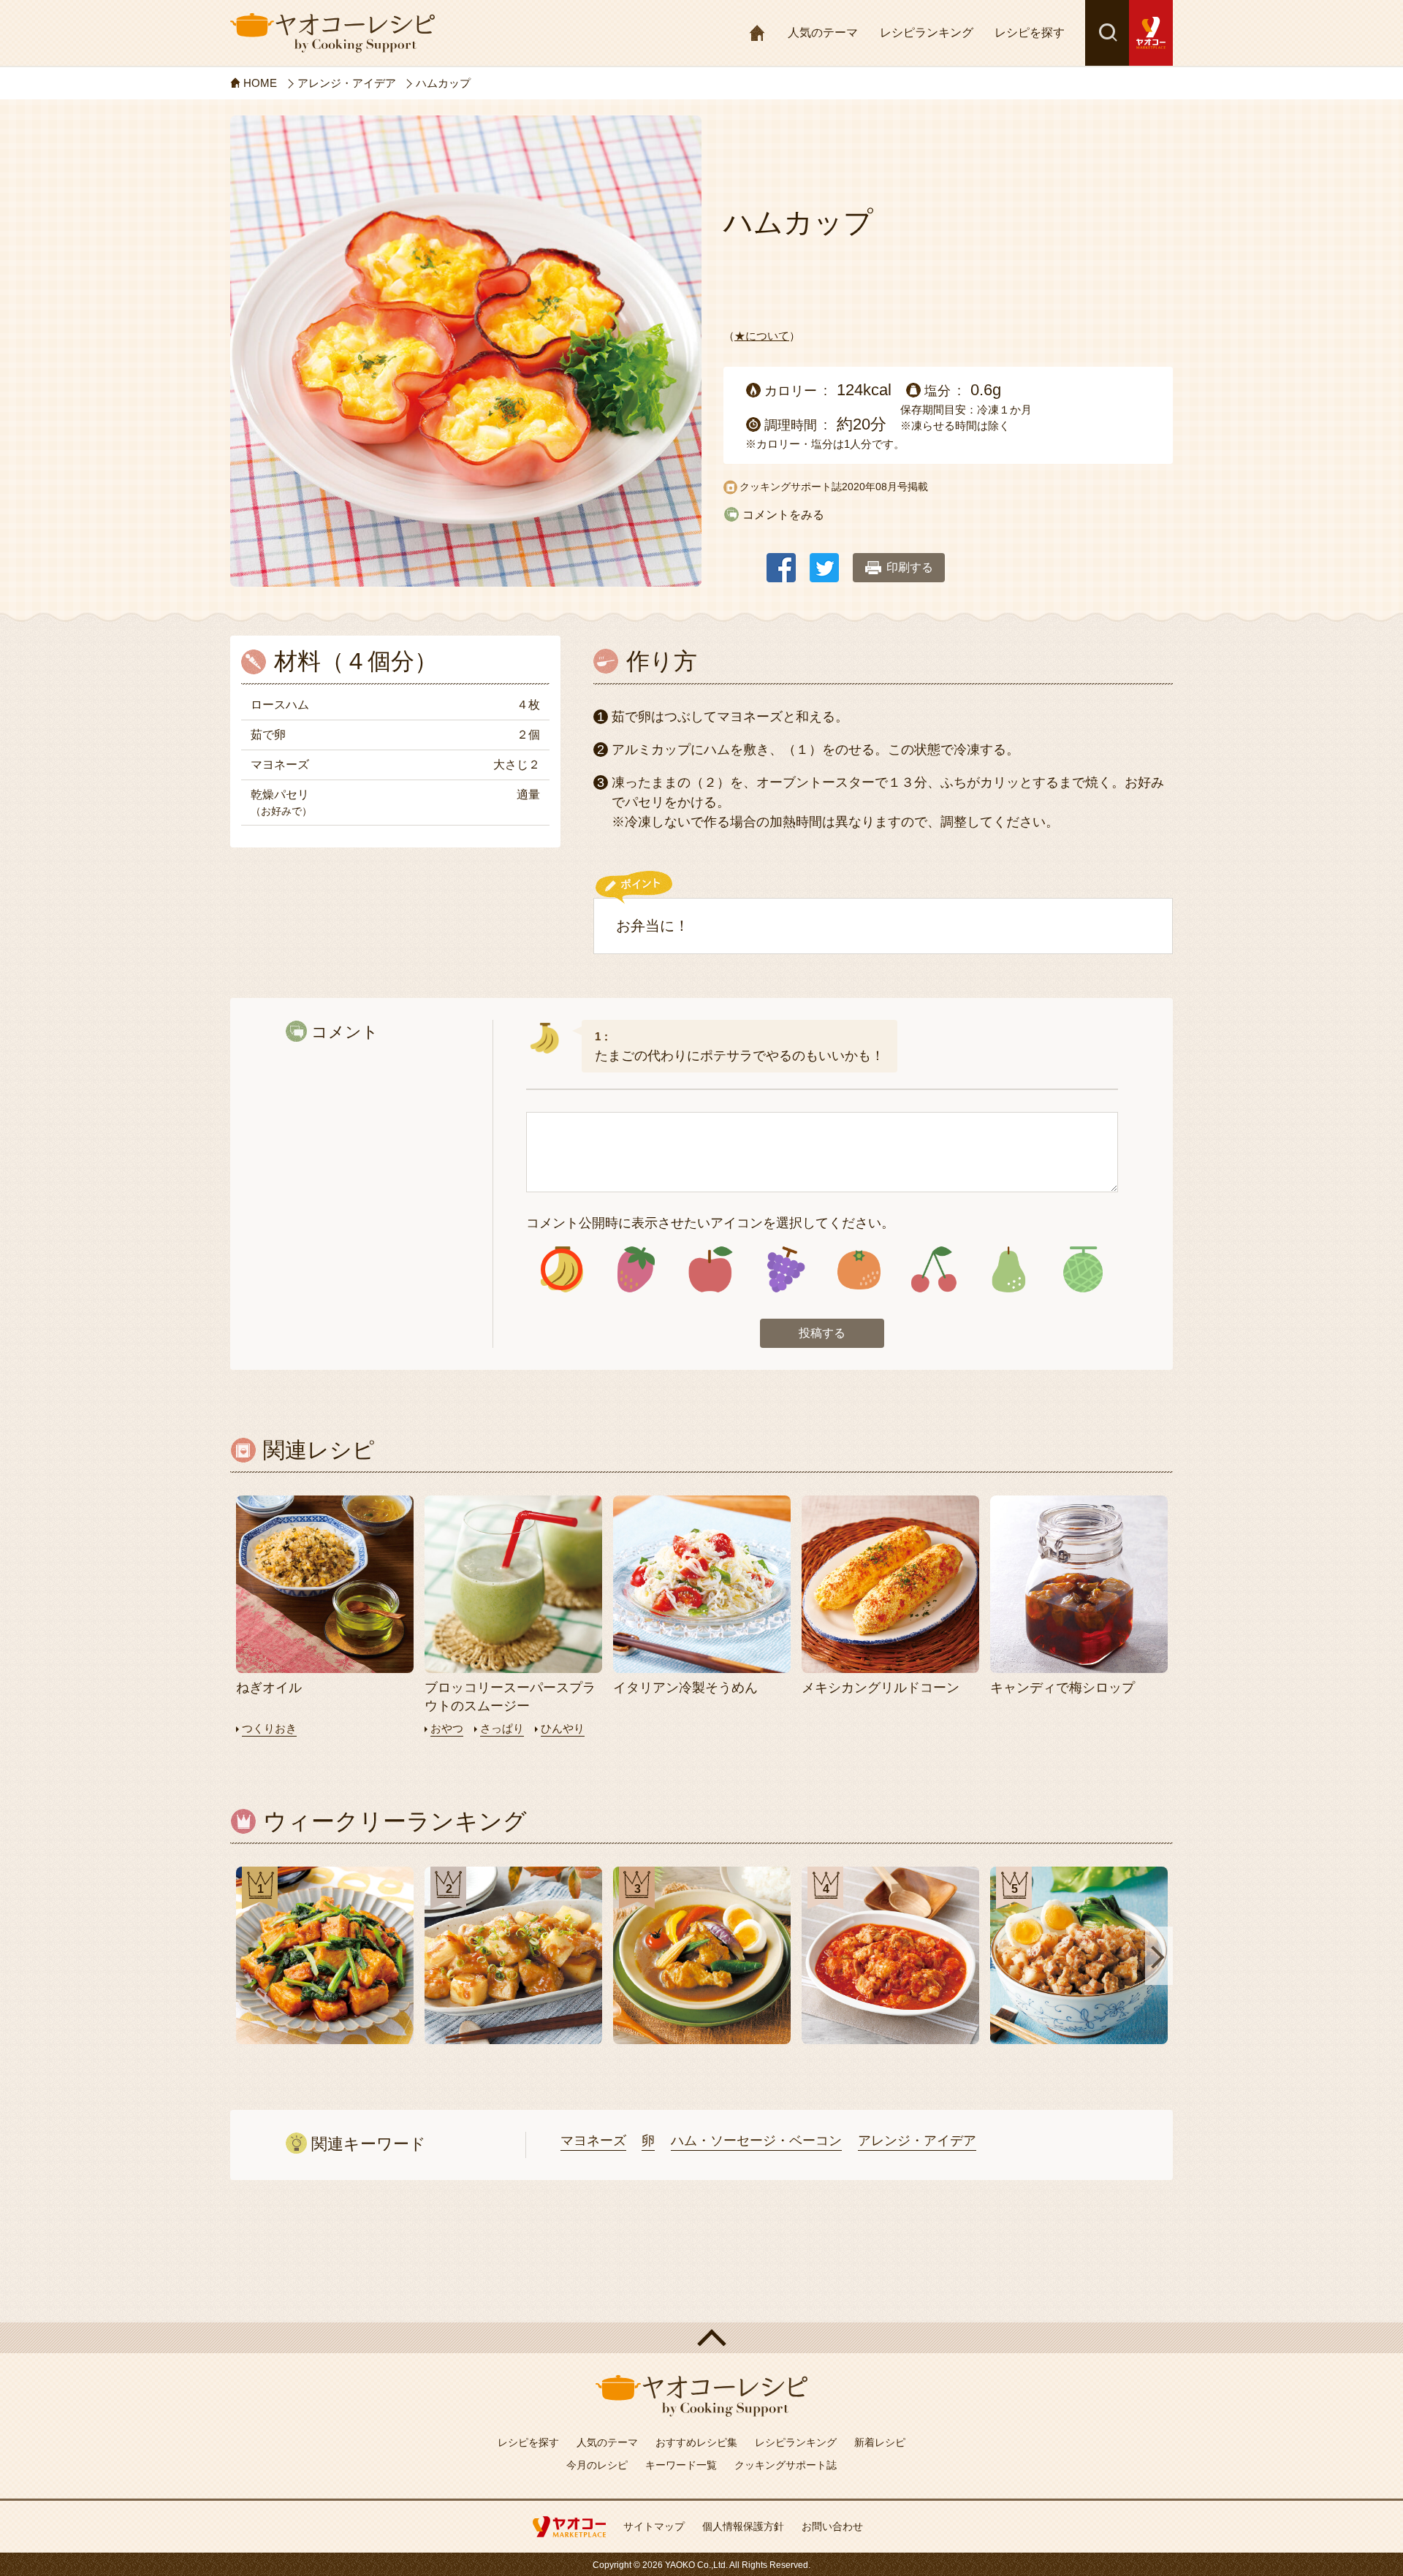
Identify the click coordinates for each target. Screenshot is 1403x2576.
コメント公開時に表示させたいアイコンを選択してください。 (710, 1223)
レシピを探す (1030, 33)
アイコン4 (784, 1269)
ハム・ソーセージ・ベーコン (756, 2141)
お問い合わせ (832, 2526)
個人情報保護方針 (743, 2526)
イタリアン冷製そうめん (685, 1688)
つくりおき (269, 1728)
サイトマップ (654, 2526)
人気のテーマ (823, 33)
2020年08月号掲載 (885, 487)
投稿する (822, 1333)
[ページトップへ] (701, 2338)
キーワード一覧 (681, 2465)
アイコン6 (934, 1269)
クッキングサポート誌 (786, 2465)
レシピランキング (927, 33)
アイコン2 (636, 1269)
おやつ (447, 1728)
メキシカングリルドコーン (881, 1688)
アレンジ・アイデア (917, 2141)
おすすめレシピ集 (696, 2442)
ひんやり (563, 1728)
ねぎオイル (269, 1688)
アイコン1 (562, 1269)
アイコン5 (859, 1269)
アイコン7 (1008, 1269)
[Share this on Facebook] (781, 561)
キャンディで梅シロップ (1062, 1688)
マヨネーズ (593, 2141)
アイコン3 (711, 1269)
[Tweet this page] (824, 561)
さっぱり (502, 1728)
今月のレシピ (597, 2465)
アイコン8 (1083, 1269)
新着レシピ (880, 2442)
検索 (1107, 33)
